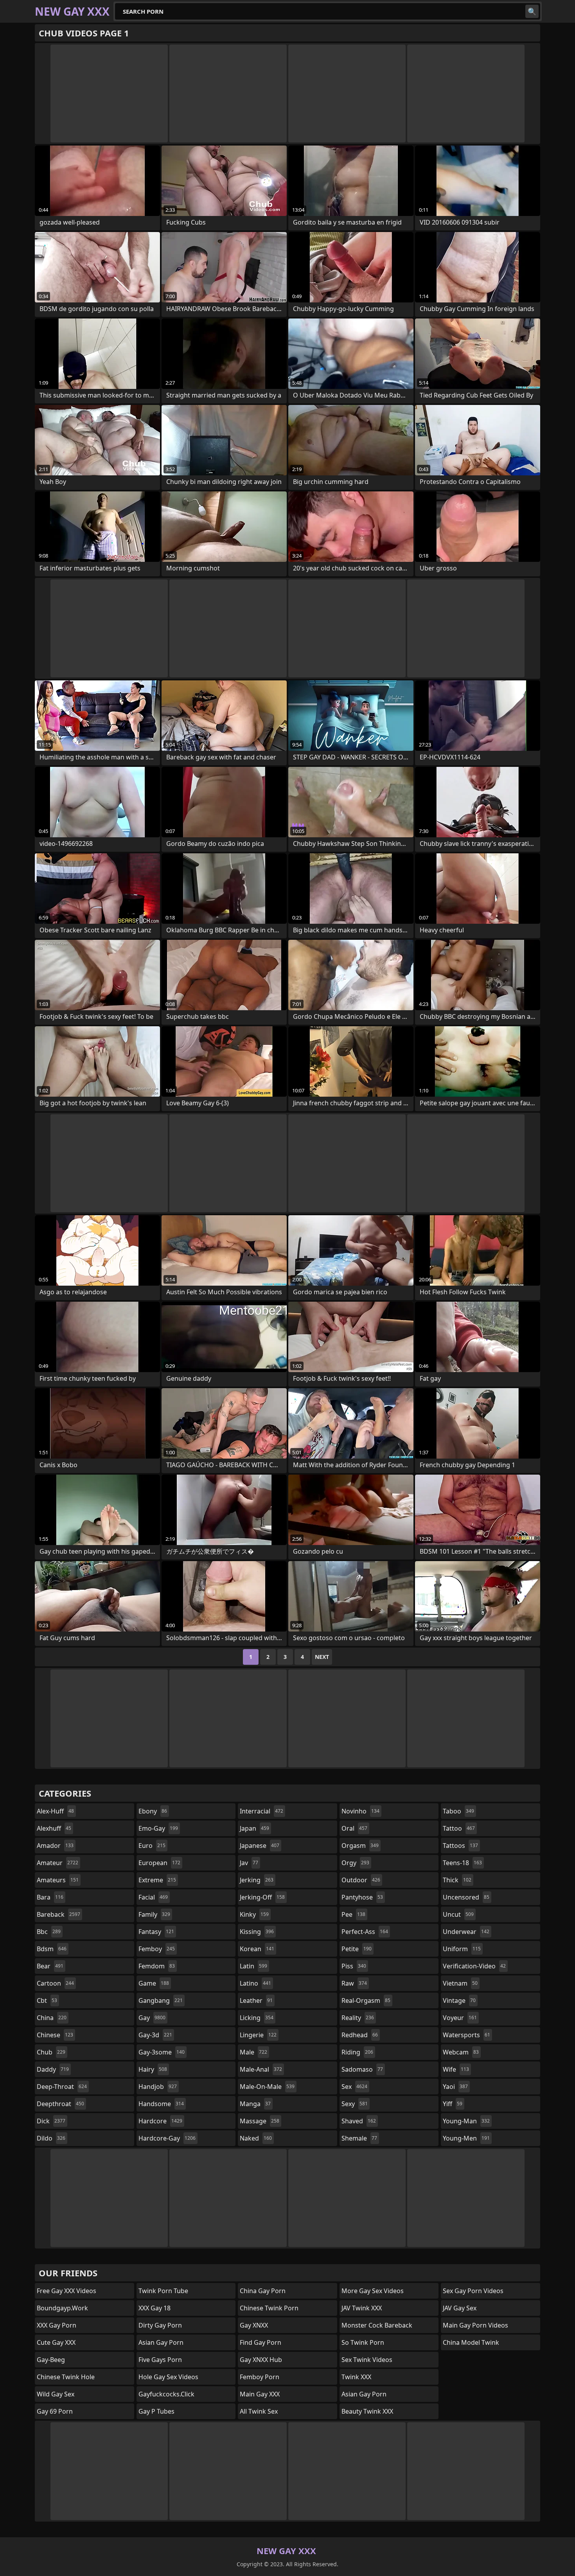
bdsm (52, 1949)
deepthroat (60, 2104)
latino (255, 1983)
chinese (55, 2035)
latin (253, 1966)
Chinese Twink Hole (66, 2377)
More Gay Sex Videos (373, 2291)
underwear (466, 1932)
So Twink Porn (363, 2342)
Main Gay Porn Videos (475, 2325)
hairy (153, 2069)
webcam (461, 2052)
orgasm (360, 1846)
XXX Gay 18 (155, 2308)
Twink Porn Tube (163, 2291)
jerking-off (262, 1897)
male (253, 2052)
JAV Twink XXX (362, 2308)
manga (255, 2104)
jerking (257, 1880)
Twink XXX (356, 2377)
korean (257, 1949)
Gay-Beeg (51, 2360)
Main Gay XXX (260, 2394)
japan (254, 1828)
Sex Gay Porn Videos (473, 2291)
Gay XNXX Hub (261, 2360)
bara (50, 1897)
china (52, 2018)
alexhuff (54, 1828)
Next (322, 1657)
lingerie (258, 2035)
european (159, 1863)
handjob (158, 2087)
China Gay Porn (263, 2291)
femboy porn (260, 2377)
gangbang (161, 2000)
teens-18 (462, 1863)
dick (51, 2121)
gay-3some (162, 2052)
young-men (466, 2138)
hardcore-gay (167, 2138)
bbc (49, 1932)
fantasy (156, 1932)
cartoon (55, 1983)
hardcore (160, 2121)
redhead (360, 2035)
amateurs (58, 1880)
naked (256, 2138)
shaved (359, 2121)
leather (256, 2000)
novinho (360, 1811)
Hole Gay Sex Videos (168, 2377)
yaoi (455, 2087)
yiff (453, 2104)
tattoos (460, 1846)
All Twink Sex (259, 2411)
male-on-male (267, 2087)
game (154, 1983)
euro (152, 1846)
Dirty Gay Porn (160, 2325)
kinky (254, 1914)
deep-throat (62, 2087)
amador (55, 1846)
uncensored (466, 1897)
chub (51, 2052)
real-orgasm (366, 2000)
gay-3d (155, 2035)
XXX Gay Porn (57, 2325)
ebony (153, 1811)
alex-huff (55, 1811)
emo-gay (158, 1828)
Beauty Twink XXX (367, 2411)
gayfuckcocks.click (166, 2394)
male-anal (261, 2069)
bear (50, 1966)
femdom (157, 1966)
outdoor (361, 1880)
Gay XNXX (254, 2325)
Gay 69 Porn (55, 2411)
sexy (355, 2104)
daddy (53, 2069)
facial (153, 1897)
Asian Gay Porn (161, 2342)
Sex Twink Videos (367, 2360)
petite (357, 1949)
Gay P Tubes (156, 2411)
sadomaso (362, 2069)
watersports (466, 2035)
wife (456, 2069)
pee (353, 1914)
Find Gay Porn (261, 2342)
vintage (459, 2000)
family (154, 1914)
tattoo (459, 1828)
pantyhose (362, 1897)
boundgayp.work (62, 2308)
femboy (157, 1949)
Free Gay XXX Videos (66, 2291)
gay (152, 2018)
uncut (458, 1914)
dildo (51, 2138)
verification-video (474, 1966)
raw (354, 1983)
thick (457, 1880)
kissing (257, 1932)
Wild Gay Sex (56, 2394)
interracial (261, 1811)
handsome (161, 2104)
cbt (47, 2000)
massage (260, 2121)
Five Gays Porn (160, 2360)
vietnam (460, 1983)
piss (354, 1966)
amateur (57, 1863)
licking (257, 2018)
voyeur (460, 2018)
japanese (260, 1846)
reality (358, 2018)
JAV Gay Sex (460, 2308)
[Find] (532, 11)
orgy (355, 1863)
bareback (58, 1914)
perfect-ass (365, 1932)
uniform (462, 1949)
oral (354, 1828)
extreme (157, 1880)
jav (249, 1863)
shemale (359, 2138)
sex (354, 2087)
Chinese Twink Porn (269, 2308)
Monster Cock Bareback (377, 2325)
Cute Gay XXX (56, 2342)
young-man (466, 2121)
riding (357, 2052)
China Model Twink (471, 2342)
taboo (458, 1811)
